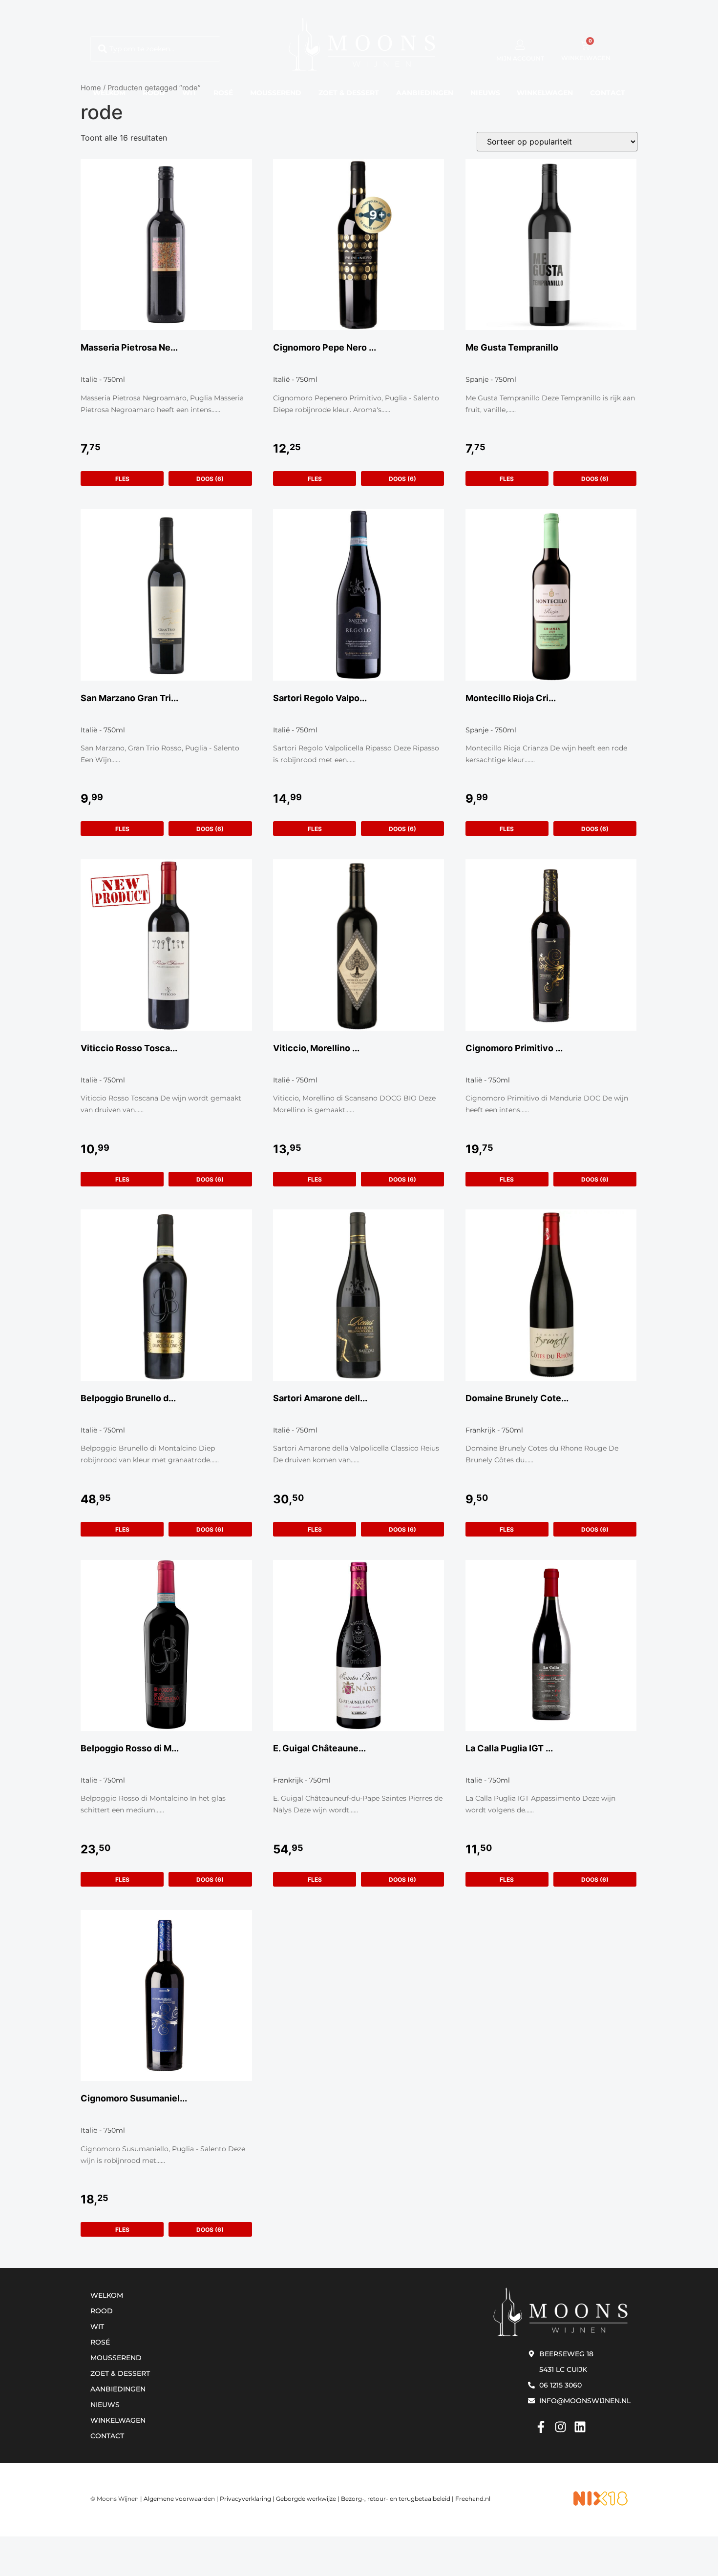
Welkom (109, 93)
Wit (190, 93)
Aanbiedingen (425, 93)
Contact (608, 93)
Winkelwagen (545, 93)
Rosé (223, 93)
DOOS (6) (210, 479)
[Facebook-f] (541, 2427)
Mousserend (276, 93)
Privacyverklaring (245, 2499)
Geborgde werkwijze (306, 2499)
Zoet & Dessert (349, 93)
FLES (122, 479)
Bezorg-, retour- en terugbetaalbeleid (396, 2499)
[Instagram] (560, 2427)
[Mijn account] (520, 45)
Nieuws (485, 93)
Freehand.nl (473, 2499)
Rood (154, 93)
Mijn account (520, 58)
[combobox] (155, 49)
